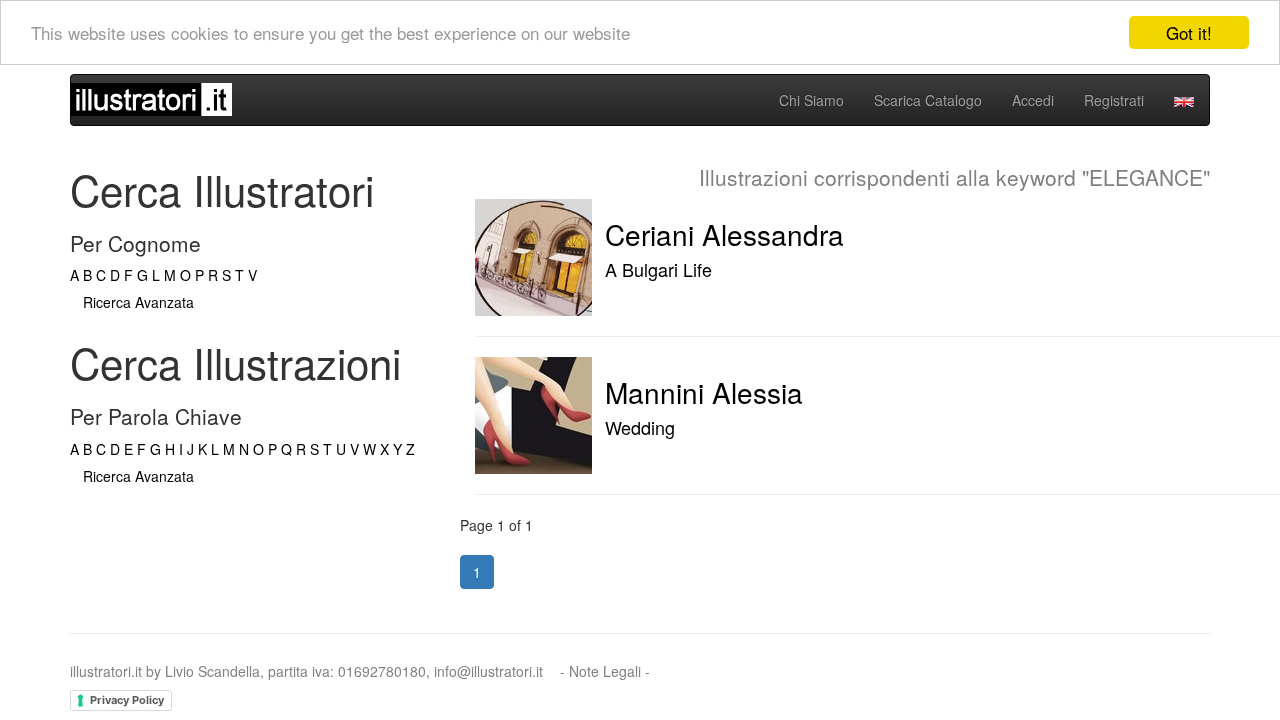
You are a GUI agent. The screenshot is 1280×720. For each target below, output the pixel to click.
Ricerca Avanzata (138, 302)
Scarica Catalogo (928, 100)
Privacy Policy (127, 700)
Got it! (1189, 32)
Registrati (1114, 100)
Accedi (1033, 100)
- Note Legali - (605, 671)
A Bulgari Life (658, 269)
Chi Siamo (811, 100)
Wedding (640, 427)
